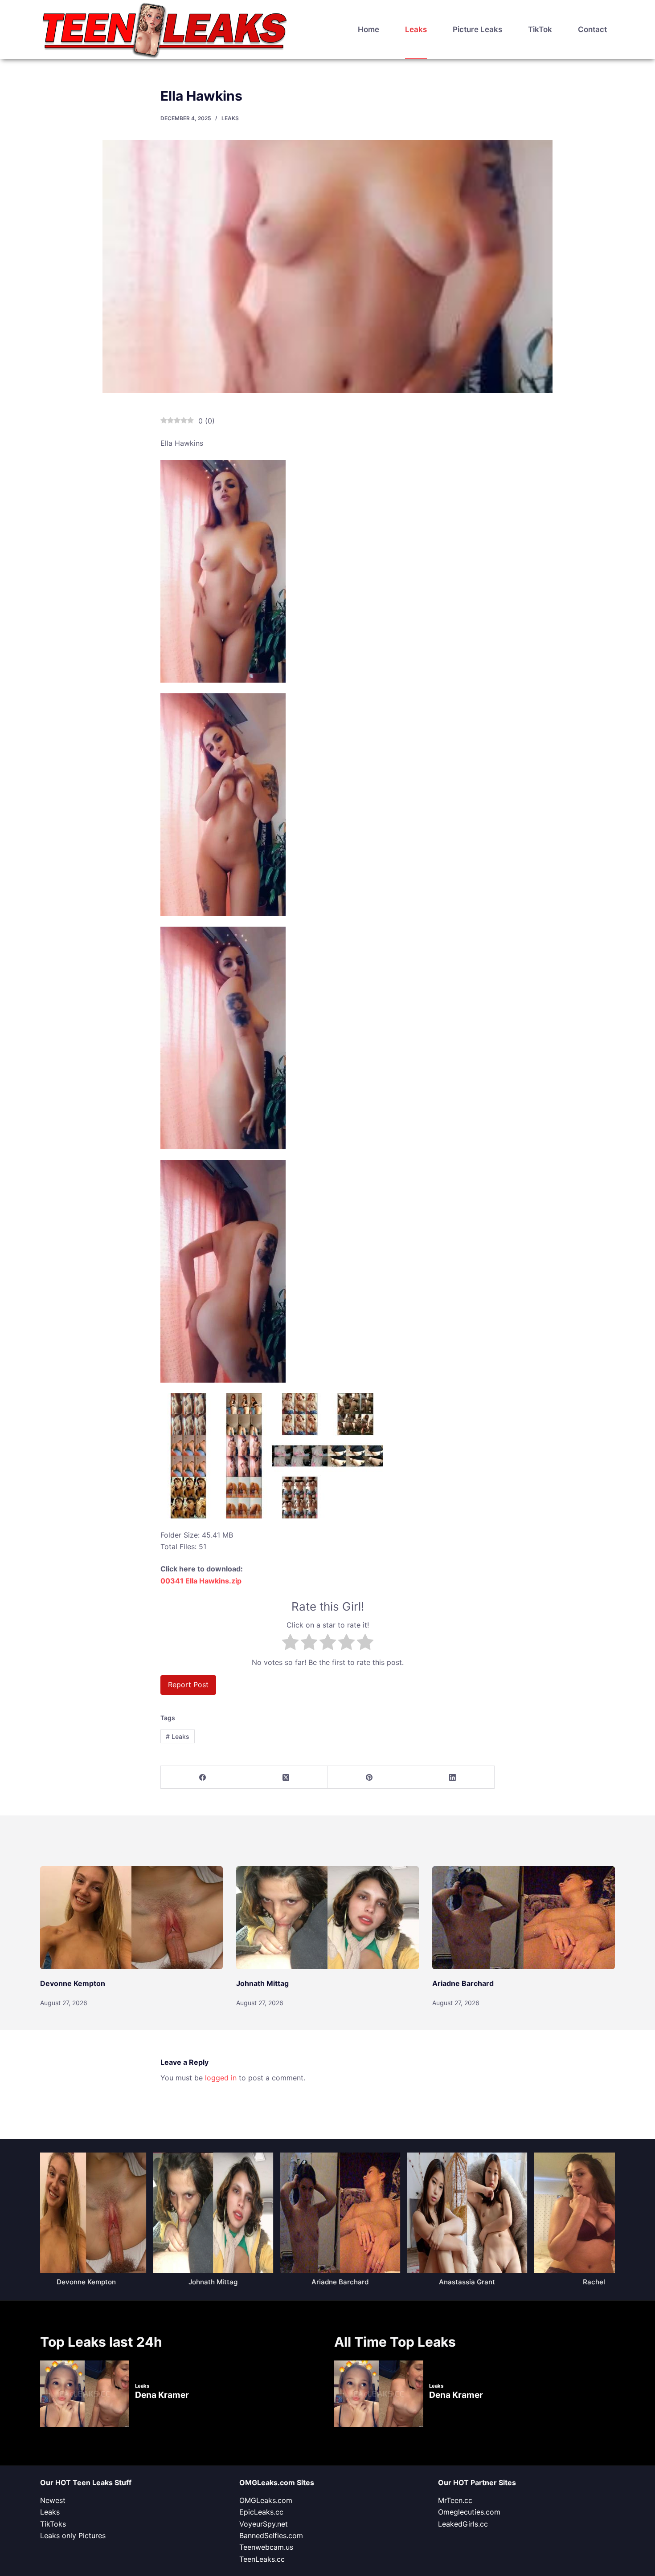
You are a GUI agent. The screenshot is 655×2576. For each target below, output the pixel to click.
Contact (592, 29)
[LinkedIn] (453, 1777)
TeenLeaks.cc (262, 2559)
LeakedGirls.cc (463, 2524)
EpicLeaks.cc (261, 2512)
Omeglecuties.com (469, 2512)
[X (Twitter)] (286, 1777)
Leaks (416, 29)
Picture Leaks (477, 29)
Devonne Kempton (73, 1983)
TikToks (53, 2524)
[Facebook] (203, 1777)
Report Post (188, 1685)
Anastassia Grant (462, 2282)
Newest (53, 2500)
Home (368, 29)
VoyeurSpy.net (264, 2524)
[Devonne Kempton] (131, 1918)
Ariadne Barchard (463, 1983)
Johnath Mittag (262, 1983)
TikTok (540, 29)
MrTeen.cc (455, 2500)
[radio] (290, 1644)
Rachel (589, 2282)
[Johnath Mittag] (327, 1918)
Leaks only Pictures (73, 2535)
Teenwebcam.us (266, 2547)
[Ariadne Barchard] (524, 1918)
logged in (221, 2078)
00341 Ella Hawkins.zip (201, 1581)
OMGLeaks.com (266, 2500)
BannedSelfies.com (271, 2535)
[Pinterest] (370, 1777)
